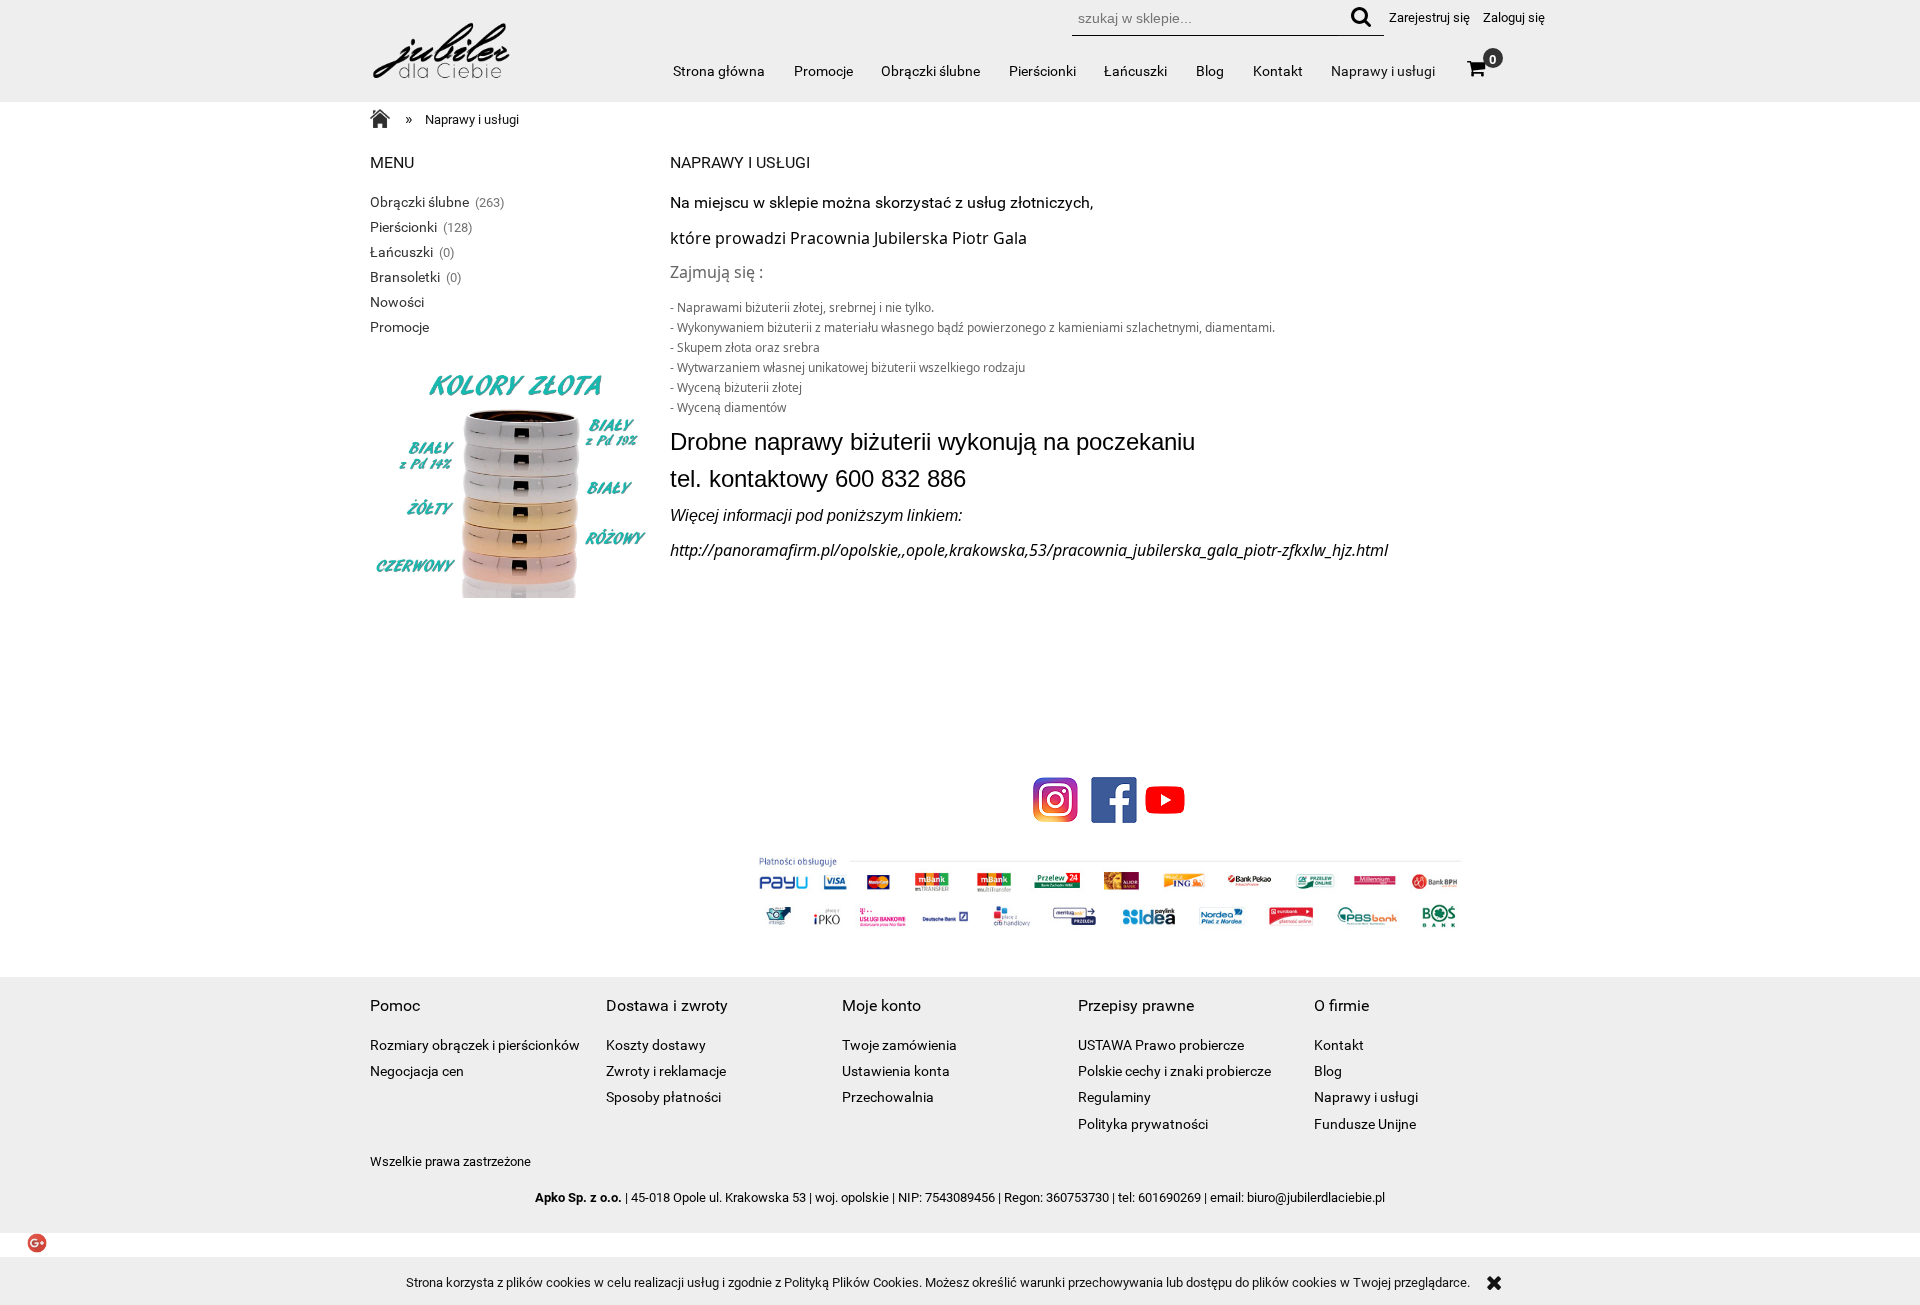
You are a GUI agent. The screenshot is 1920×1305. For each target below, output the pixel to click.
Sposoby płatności (663, 1097)
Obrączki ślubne (419, 202)
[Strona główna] (442, 59)
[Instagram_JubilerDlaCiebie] (1056, 798)
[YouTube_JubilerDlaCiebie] (1165, 798)
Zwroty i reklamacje (666, 1071)
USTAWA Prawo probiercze (1161, 1045)
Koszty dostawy (656, 1045)
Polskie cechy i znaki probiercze (1174, 1071)
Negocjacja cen (417, 1071)
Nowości (397, 302)
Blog (1328, 1071)
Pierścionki (403, 227)
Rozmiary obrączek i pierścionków (475, 1045)
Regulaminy (1114, 1097)
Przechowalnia (888, 1097)
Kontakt (1339, 1045)
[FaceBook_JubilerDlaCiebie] (1110, 798)
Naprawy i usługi (1366, 1097)
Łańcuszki (401, 252)
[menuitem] (719, 71)
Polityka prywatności (1143, 1124)
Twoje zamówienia (899, 1045)
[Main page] (385, 121)
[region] (510, 693)
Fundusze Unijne (1365, 1124)
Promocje (399, 327)
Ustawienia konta (896, 1071)
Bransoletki (405, 277)
